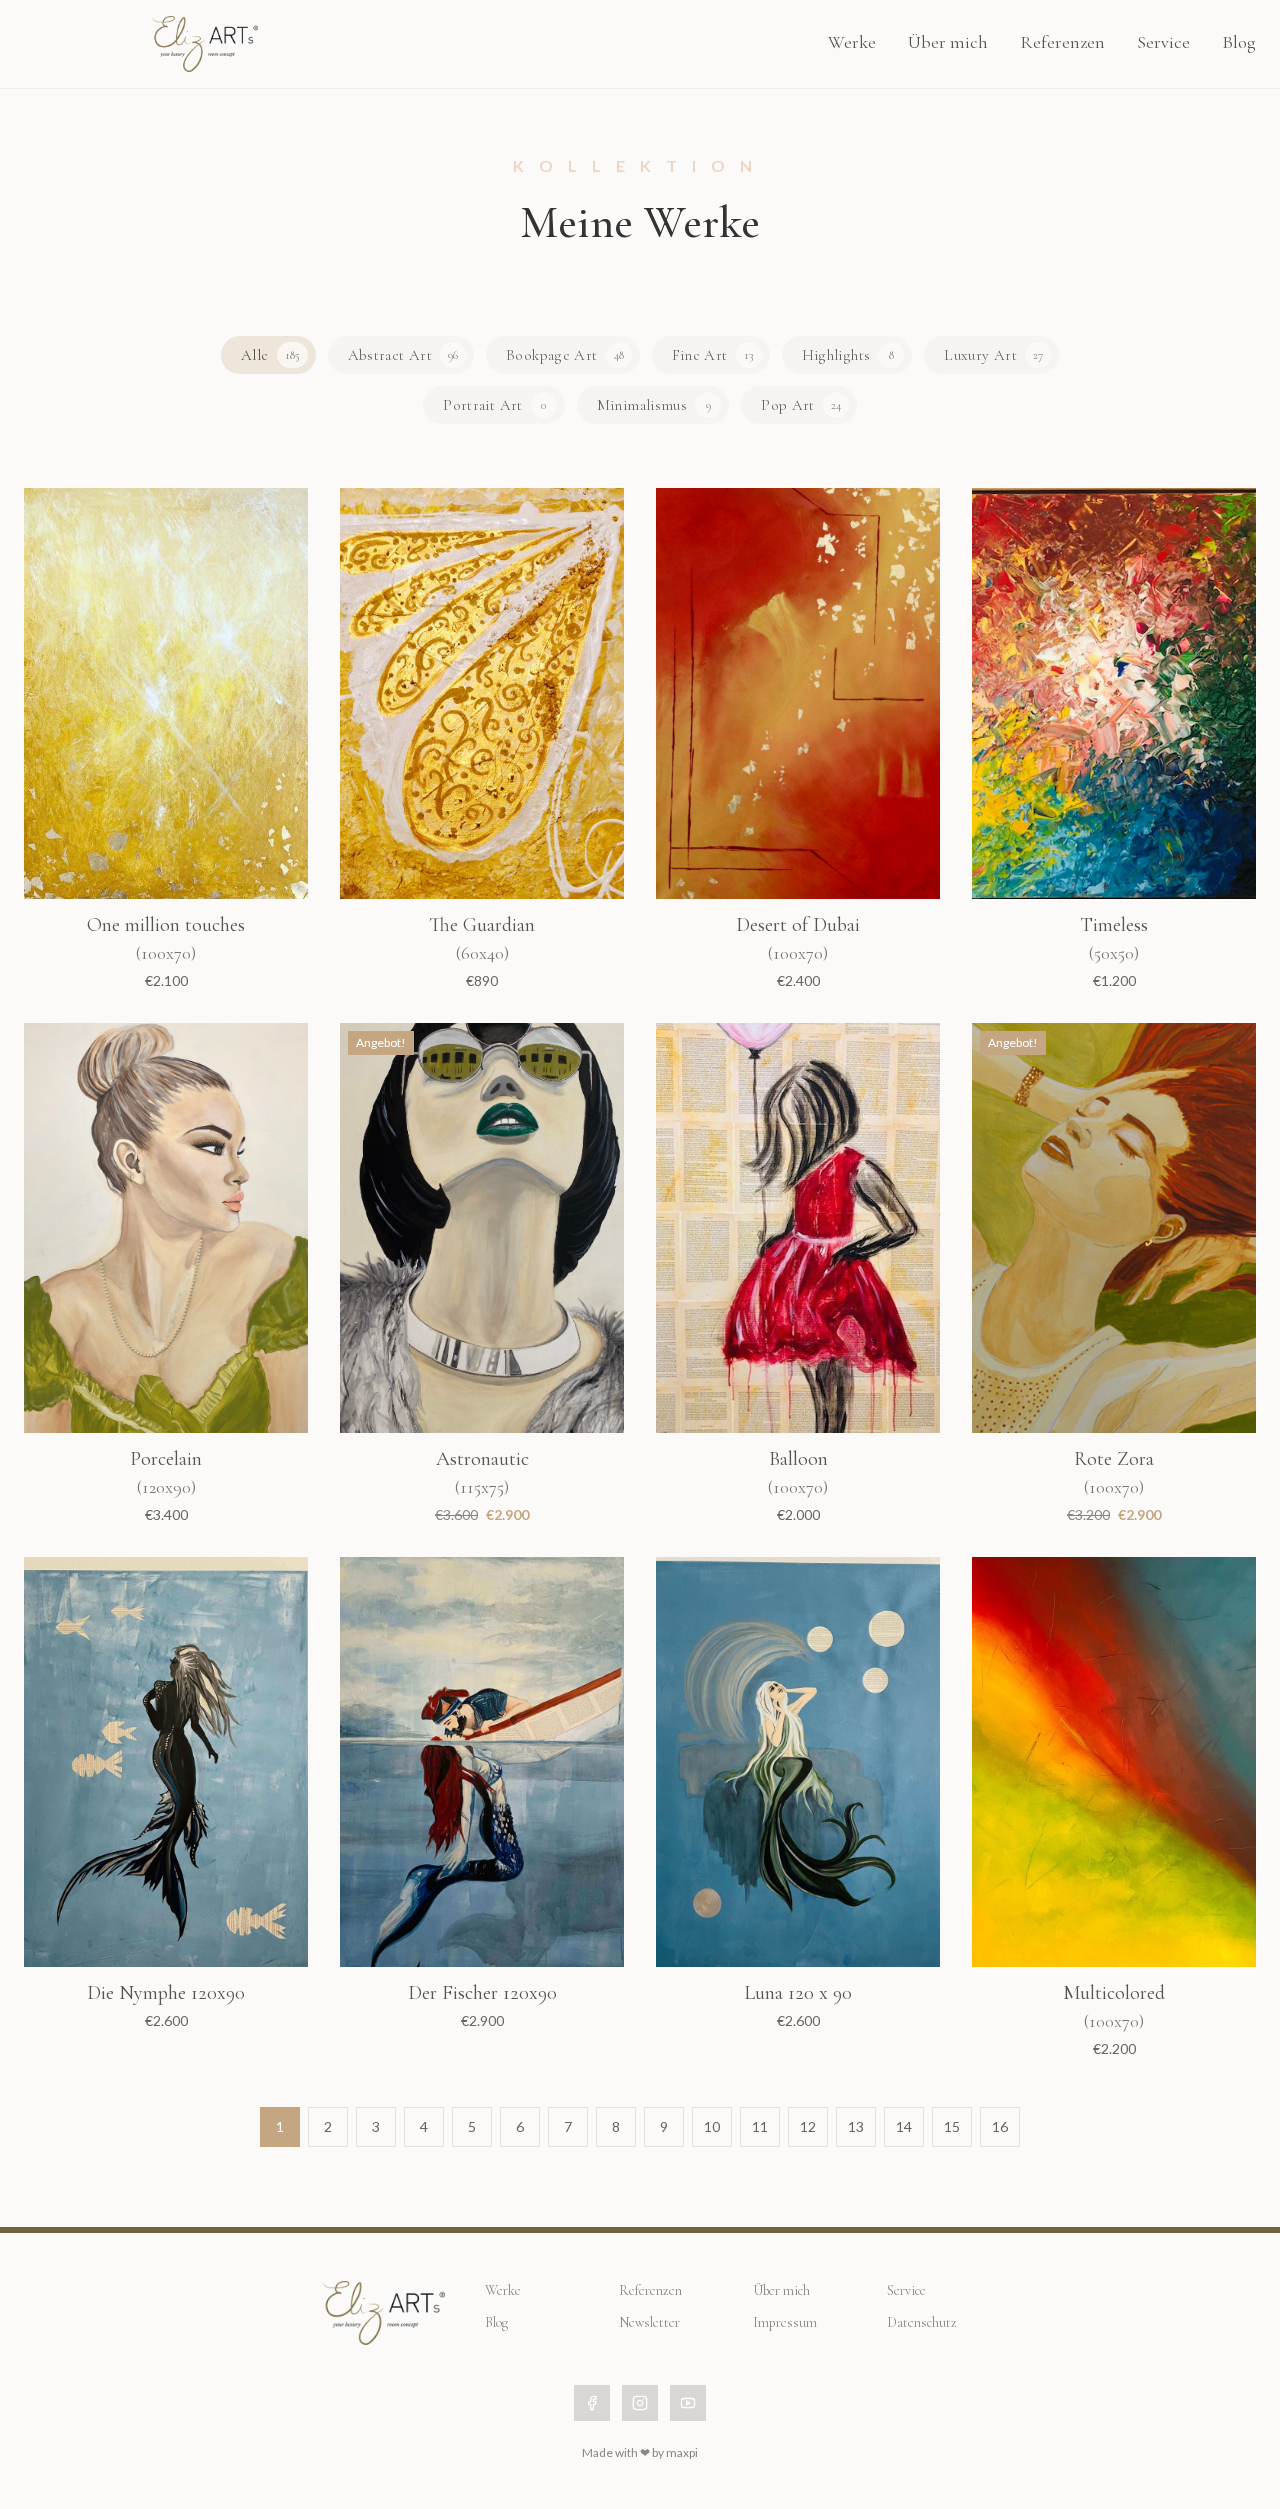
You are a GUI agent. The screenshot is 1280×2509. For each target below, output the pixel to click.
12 (808, 2126)
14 (904, 2126)
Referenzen (1062, 42)
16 (1000, 2126)
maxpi (682, 2452)
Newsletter (649, 2322)
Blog (1239, 42)
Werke (852, 42)
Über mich (948, 42)
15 (952, 2126)
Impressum (785, 2322)
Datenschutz (922, 2322)
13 (856, 2126)
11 (760, 2126)
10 (712, 2126)
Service (1163, 42)
